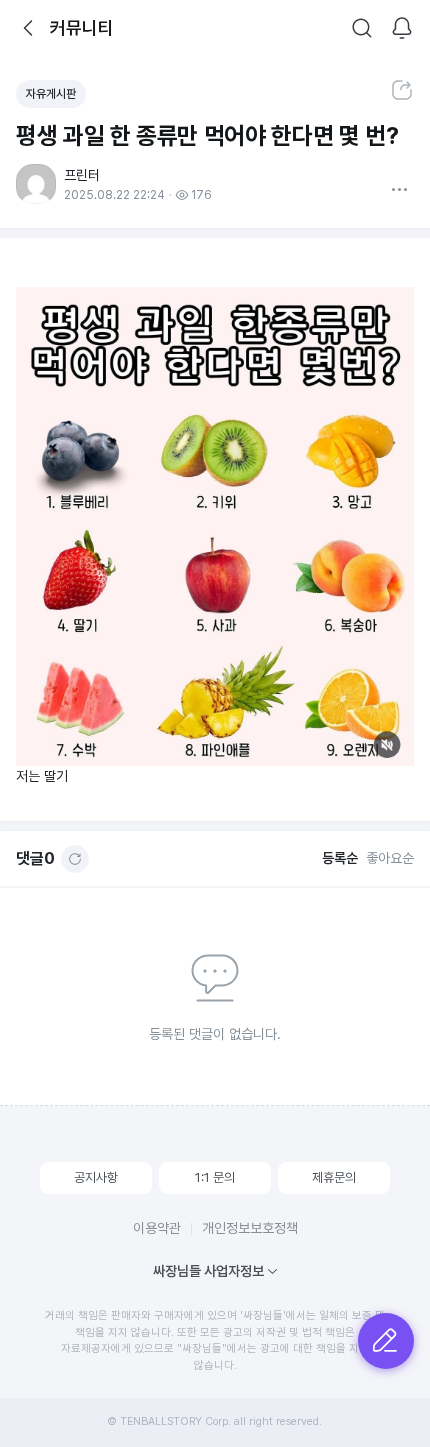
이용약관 (157, 1228)
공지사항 (96, 1177)
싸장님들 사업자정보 (208, 1271)
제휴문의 (334, 1177)
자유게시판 (51, 94)
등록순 (340, 858)
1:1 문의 (215, 1177)
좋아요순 (390, 858)
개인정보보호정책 (250, 1228)
